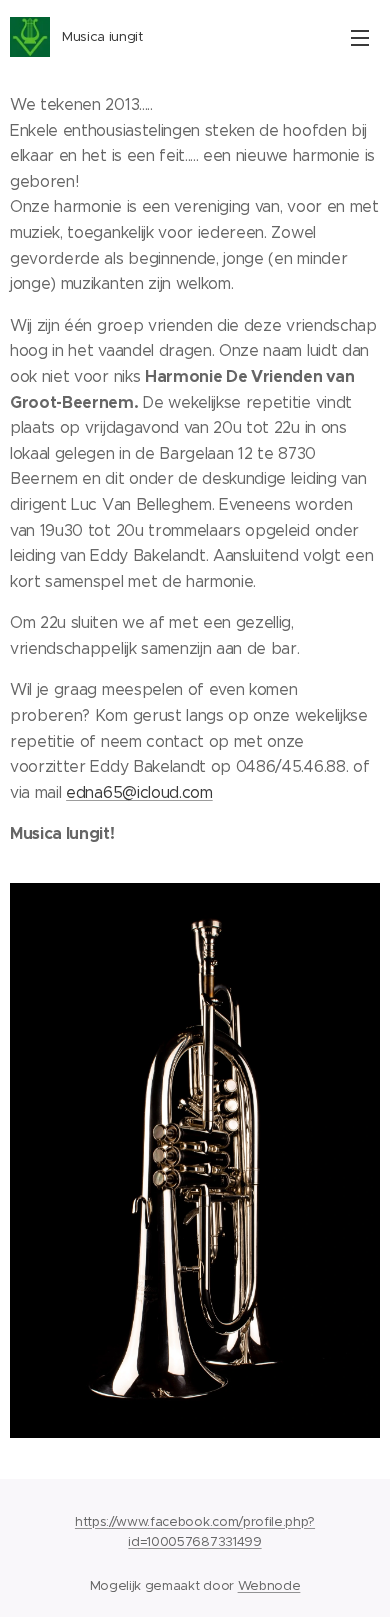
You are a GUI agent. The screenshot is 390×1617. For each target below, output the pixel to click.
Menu (360, 37)
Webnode (269, 1585)
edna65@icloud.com (139, 792)
